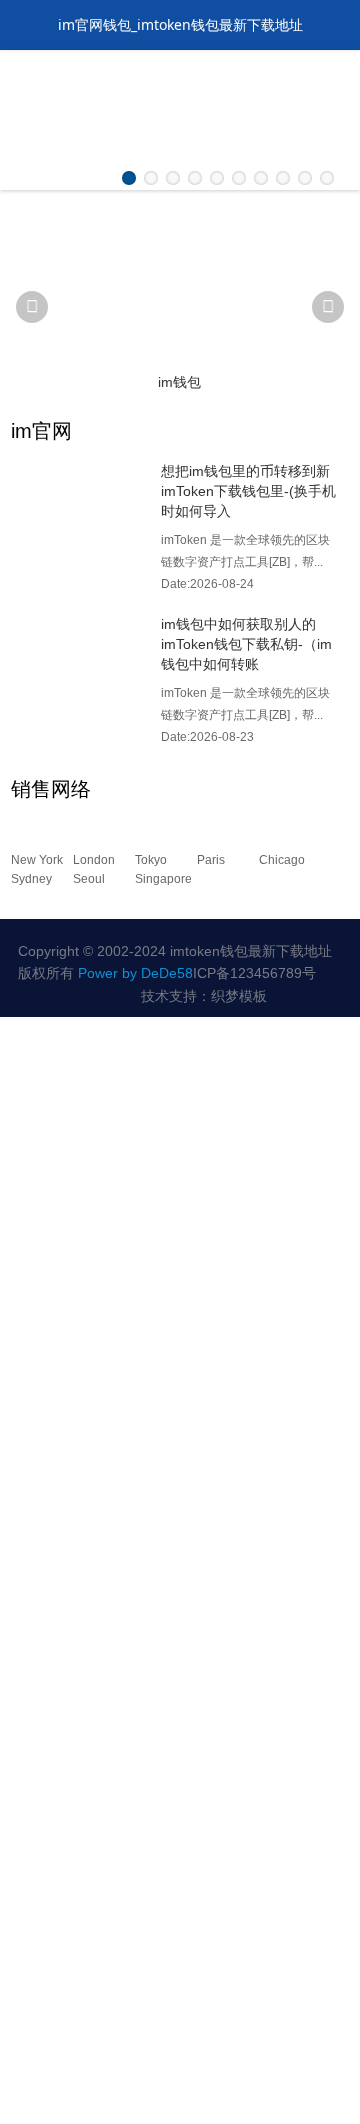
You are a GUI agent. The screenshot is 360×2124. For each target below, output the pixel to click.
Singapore (163, 879)
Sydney (31, 879)
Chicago (282, 860)
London (94, 860)
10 (327, 178)
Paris (211, 860)
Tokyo (151, 860)
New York (37, 860)
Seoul (89, 879)
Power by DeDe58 (135, 973)
